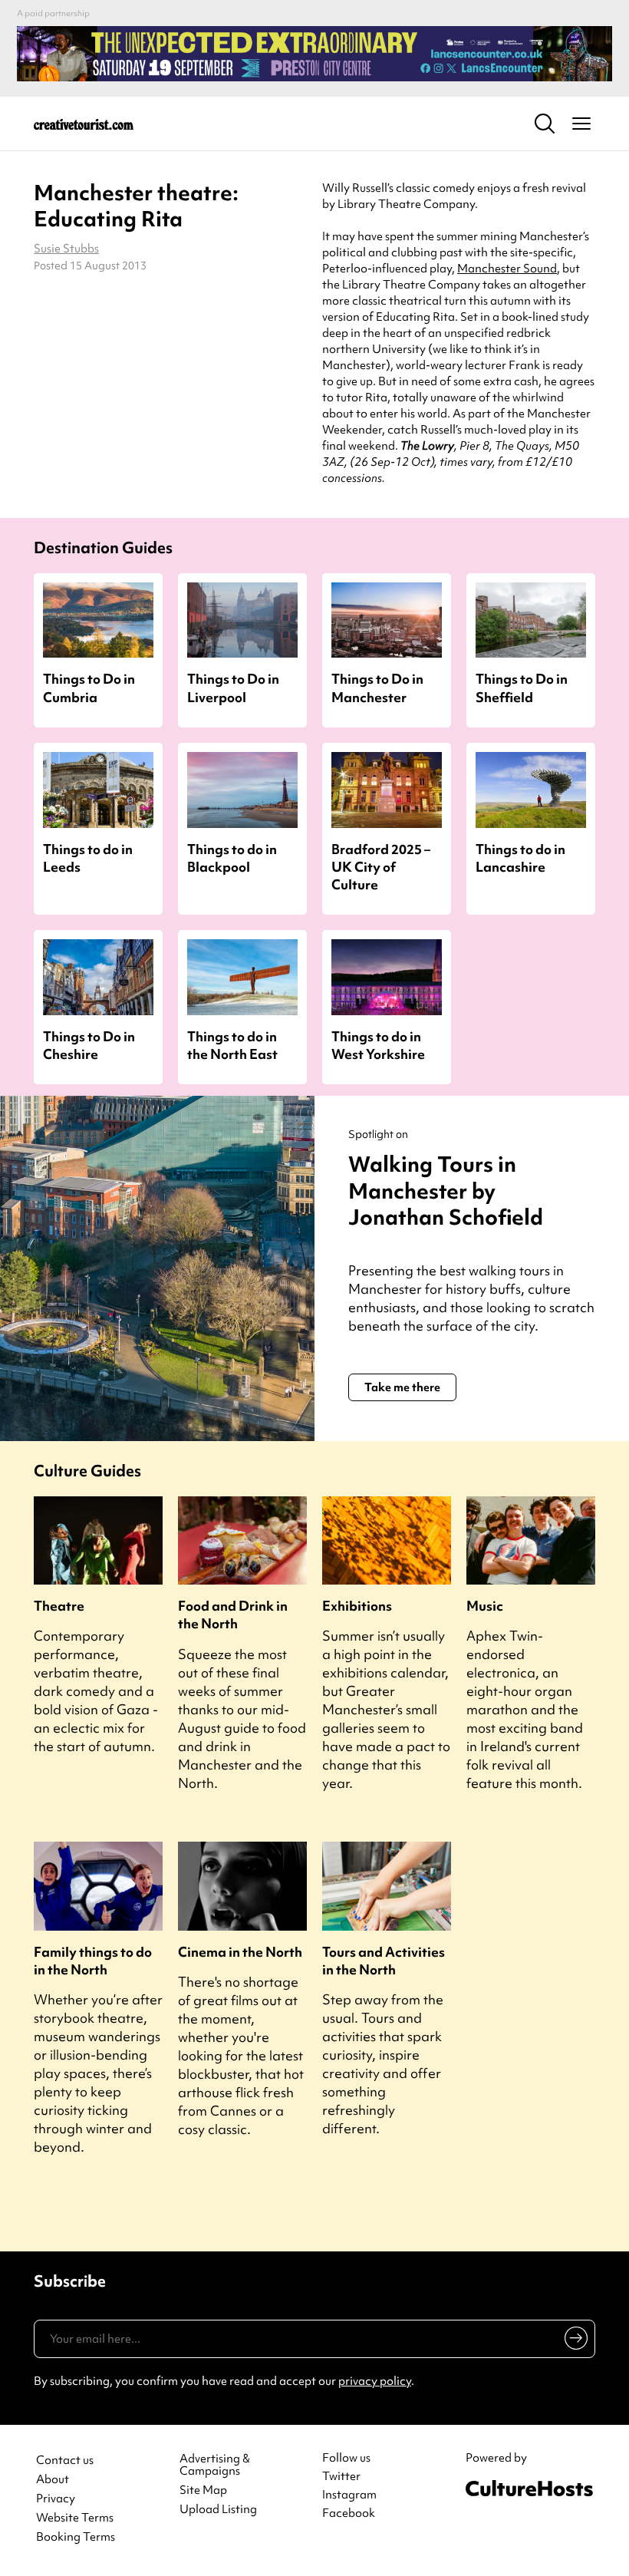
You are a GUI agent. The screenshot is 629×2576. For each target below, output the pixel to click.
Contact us (65, 2461)
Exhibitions (357, 1606)
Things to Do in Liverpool (233, 688)
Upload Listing (218, 2510)
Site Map (203, 2490)
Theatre (59, 1606)
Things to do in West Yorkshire (378, 1045)
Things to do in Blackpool (232, 858)
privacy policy (375, 2381)
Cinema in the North (240, 1952)
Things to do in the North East (232, 1045)
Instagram (349, 2495)
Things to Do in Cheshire (89, 1045)
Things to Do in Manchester (377, 688)
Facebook (349, 2513)
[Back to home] (84, 124)
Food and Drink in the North (233, 1615)
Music (485, 1606)
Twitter (341, 2476)
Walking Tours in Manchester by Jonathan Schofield (446, 1191)
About (53, 2480)
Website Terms (75, 2518)
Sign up (573, 2341)
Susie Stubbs (66, 249)
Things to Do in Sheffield (522, 688)
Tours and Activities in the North (384, 1961)
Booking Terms (76, 2537)
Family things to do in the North (93, 1961)
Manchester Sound (507, 269)
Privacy (56, 2499)
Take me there (402, 1387)
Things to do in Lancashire (520, 858)
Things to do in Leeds (88, 858)
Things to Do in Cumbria (89, 688)
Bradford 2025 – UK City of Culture (381, 867)
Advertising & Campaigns (215, 2466)
